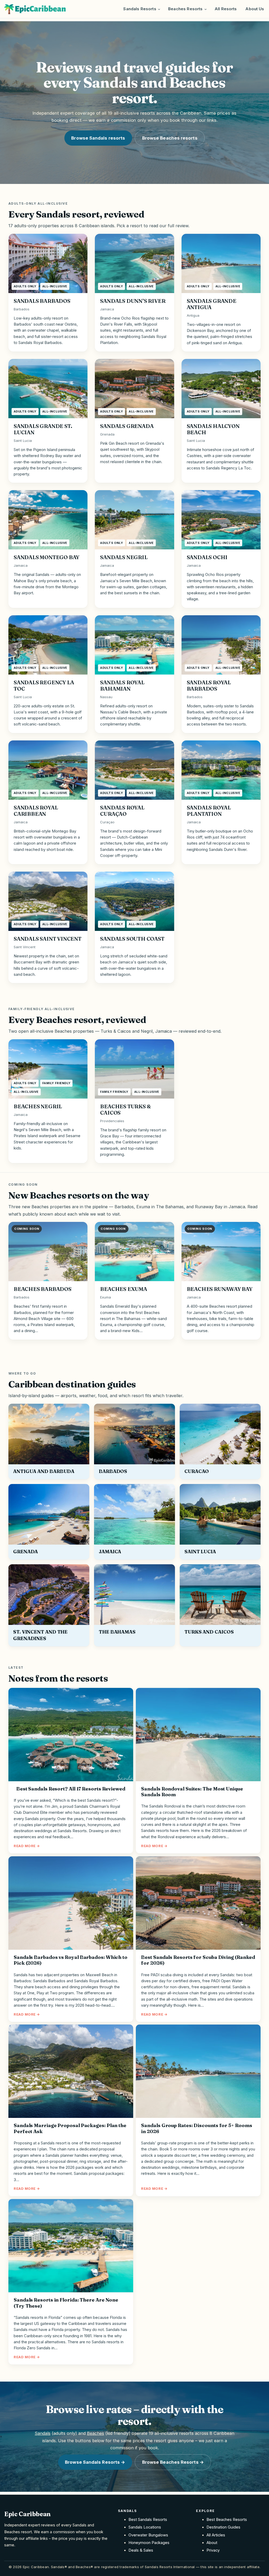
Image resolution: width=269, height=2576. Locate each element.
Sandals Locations (145, 2527)
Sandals (43, 2433)
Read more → (27, 1846)
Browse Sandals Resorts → (95, 2462)
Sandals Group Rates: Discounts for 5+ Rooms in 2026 (196, 2129)
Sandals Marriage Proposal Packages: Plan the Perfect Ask (70, 2129)
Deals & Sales (141, 2550)
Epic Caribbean (27, 2514)
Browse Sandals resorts (98, 138)
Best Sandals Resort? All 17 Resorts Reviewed (71, 1789)
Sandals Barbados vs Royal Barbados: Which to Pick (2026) (71, 1960)
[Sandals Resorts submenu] (159, 9)
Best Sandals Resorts (148, 2520)
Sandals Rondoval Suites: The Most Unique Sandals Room (192, 1792)
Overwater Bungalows (148, 2535)
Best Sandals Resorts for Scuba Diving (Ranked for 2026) (198, 1960)
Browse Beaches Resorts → (173, 2462)
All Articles (216, 2535)
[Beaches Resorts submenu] (206, 9)
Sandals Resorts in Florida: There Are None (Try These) (66, 2303)
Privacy (213, 2550)
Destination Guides (223, 2527)
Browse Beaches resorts (170, 138)
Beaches (95, 2433)
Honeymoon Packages (149, 2543)
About (212, 2543)
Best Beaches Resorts (227, 2520)
